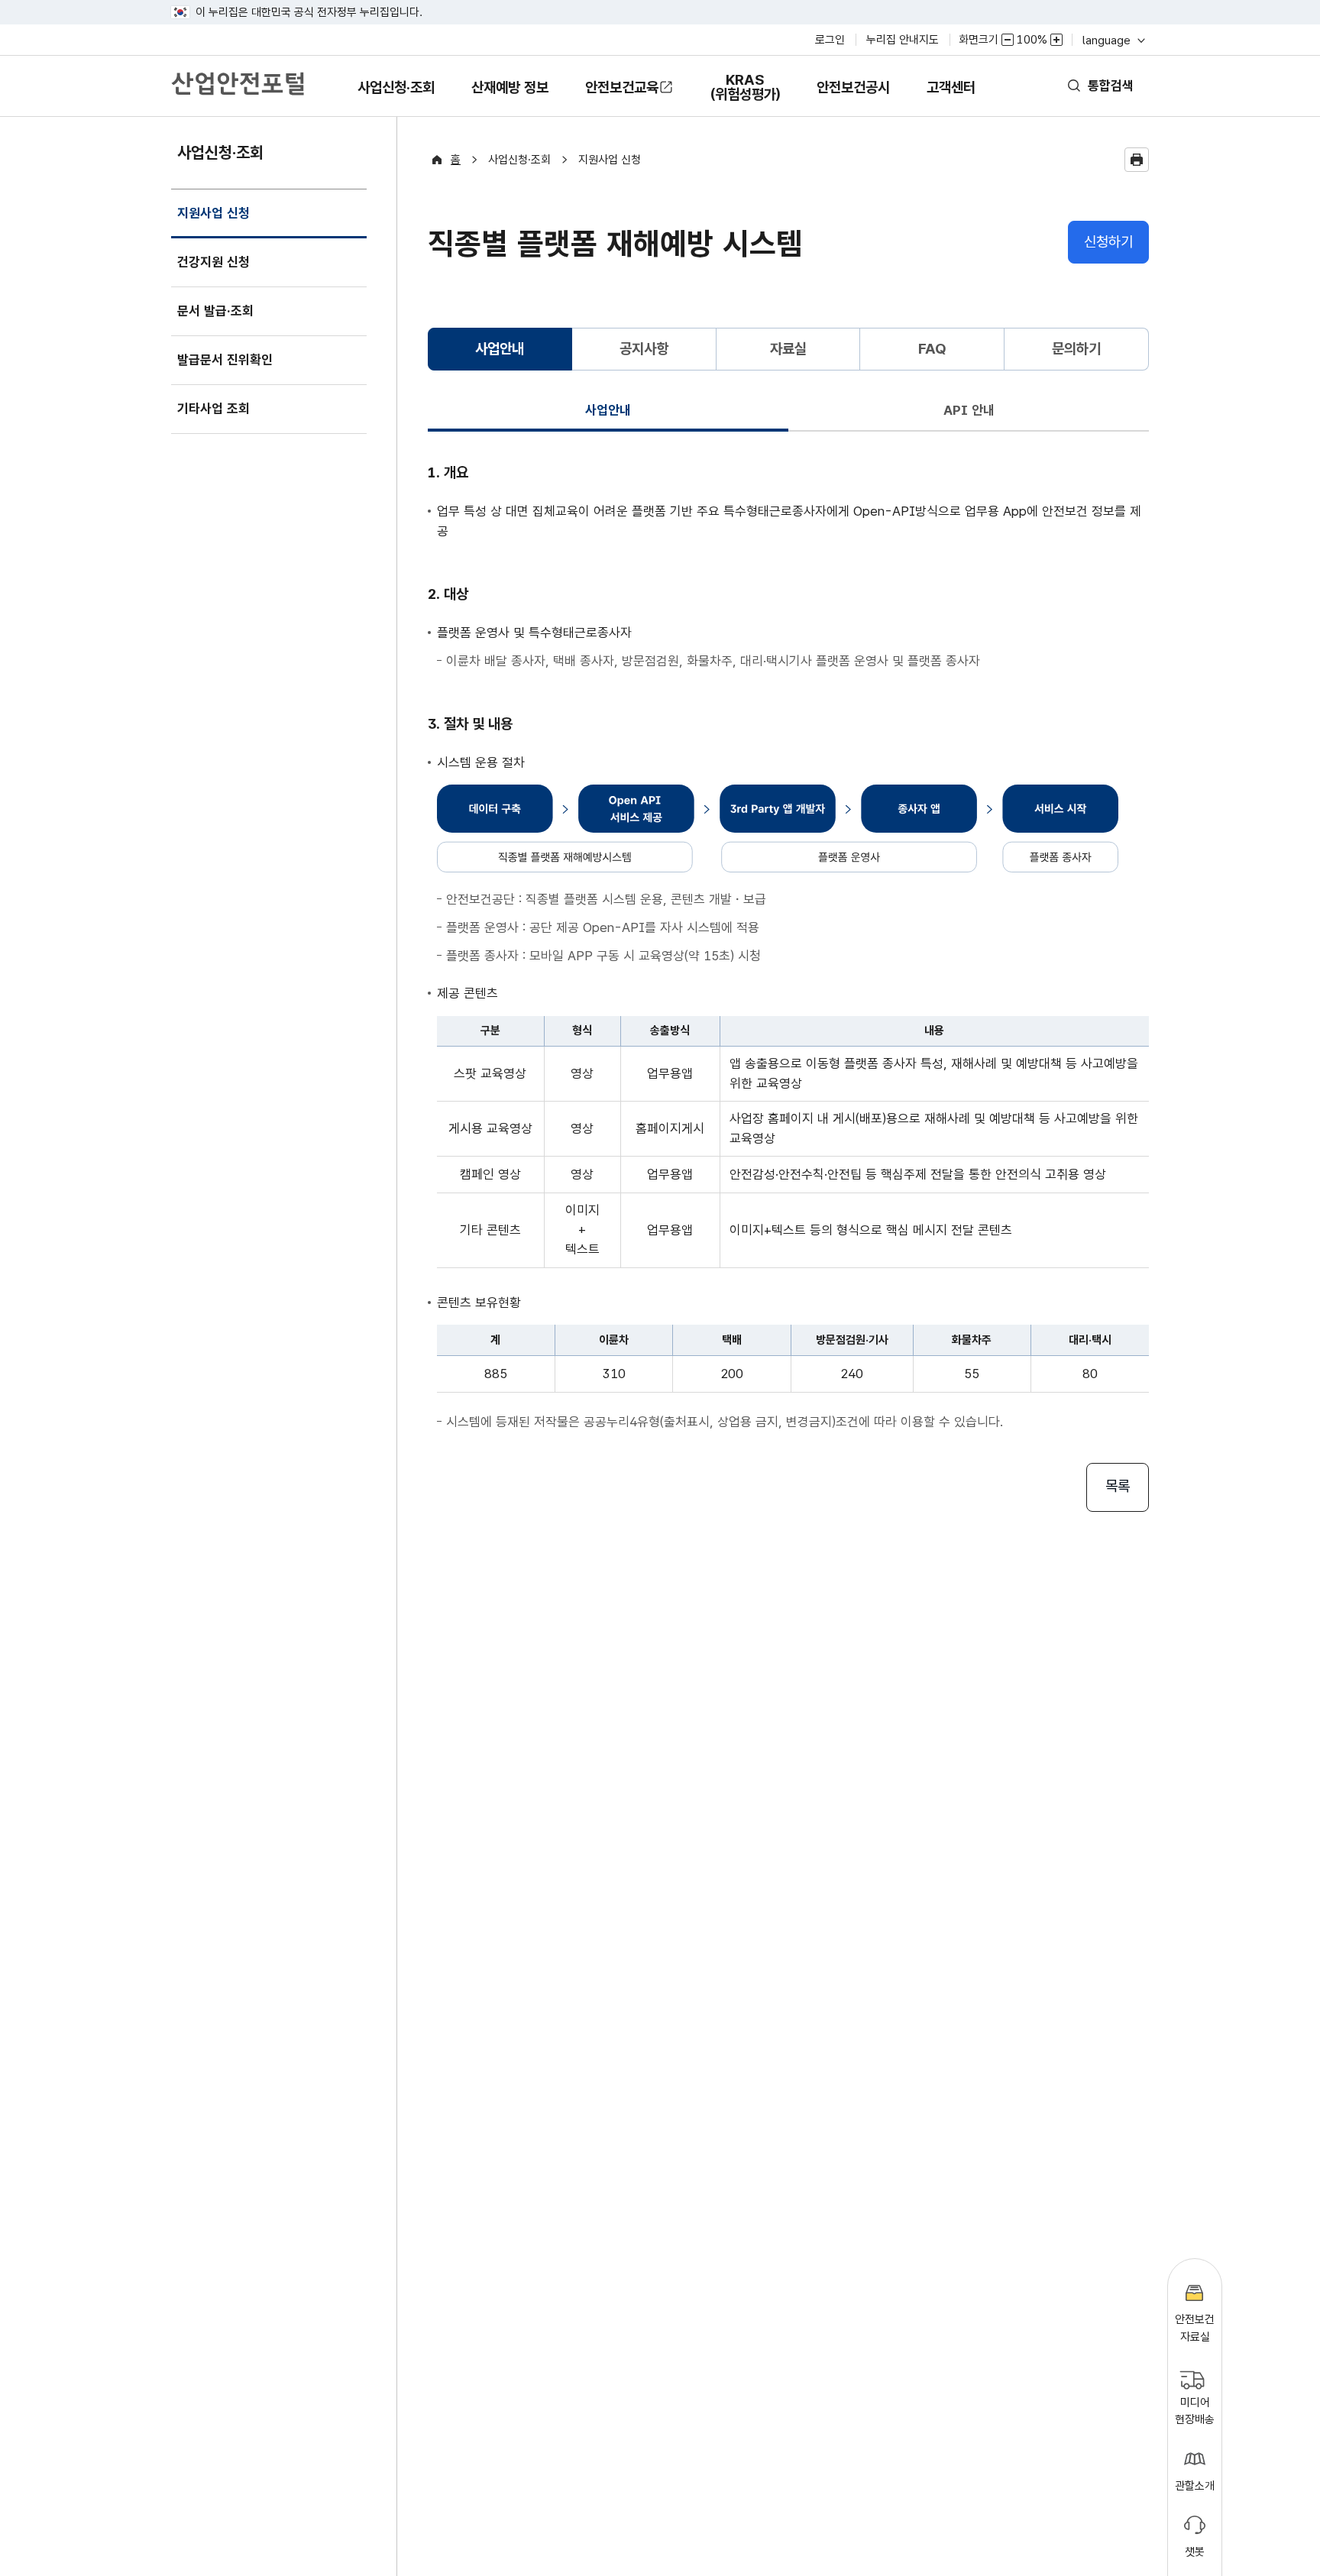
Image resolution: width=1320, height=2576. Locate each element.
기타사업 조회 (214, 409)
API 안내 (969, 410)
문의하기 (1076, 349)
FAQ (932, 349)
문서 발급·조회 (215, 311)
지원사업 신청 (213, 222)
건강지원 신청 (214, 262)
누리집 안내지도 (903, 40)
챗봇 (1195, 2552)
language (1113, 40)
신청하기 (1108, 242)
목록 (1118, 1486)
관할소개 (1195, 2486)
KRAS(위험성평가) (745, 94)
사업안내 (608, 410)
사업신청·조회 (396, 98)
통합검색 (1111, 86)
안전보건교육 (622, 87)
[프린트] (1137, 160)
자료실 (788, 349)
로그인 (830, 40)
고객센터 (951, 98)
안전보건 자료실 (1195, 2328)
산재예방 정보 (510, 98)
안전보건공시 (853, 87)
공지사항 (644, 349)
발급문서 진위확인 (225, 360)
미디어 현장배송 (1195, 2411)
